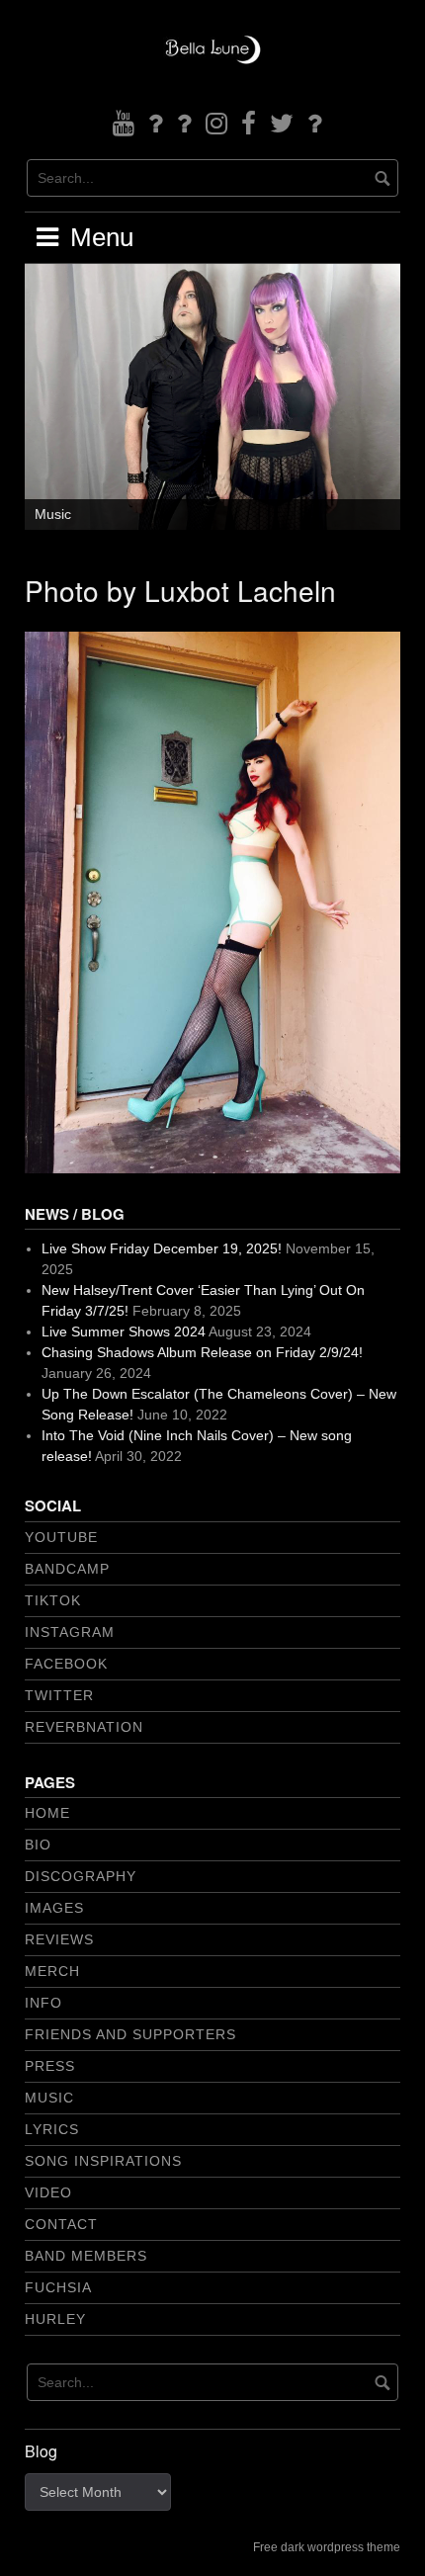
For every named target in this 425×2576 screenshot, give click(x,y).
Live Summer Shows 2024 (124, 1331)
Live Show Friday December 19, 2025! (162, 1248)
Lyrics (52, 2129)
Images (54, 1908)
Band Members (86, 2256)
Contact (61, 2224)
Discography (81, 1876)
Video (48, 2192)
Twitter (59, 1695)
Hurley (55, 2319)
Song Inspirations (103, 2161)
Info (43, 2003)
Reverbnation (84, 1727)
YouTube (61, 1537)
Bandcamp (67, 1569)
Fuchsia (58, 2287)
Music (53, 514)
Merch (52, 1971)
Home (47, 1813)
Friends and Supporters (130, 2034)
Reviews (59, 1939)
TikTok (53, 1600)
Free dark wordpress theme (327, 2547)
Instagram (70, 1632)
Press (50, 2066)
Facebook (66, 1664)
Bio (38, 1845)
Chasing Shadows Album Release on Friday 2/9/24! (202, 1352)
